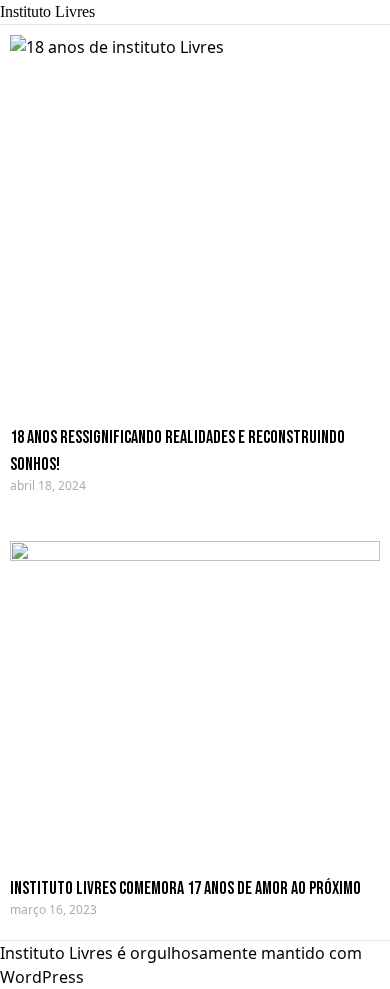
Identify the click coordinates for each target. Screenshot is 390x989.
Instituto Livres (47, 11)
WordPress (42, 977)
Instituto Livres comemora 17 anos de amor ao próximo (185, 888)
